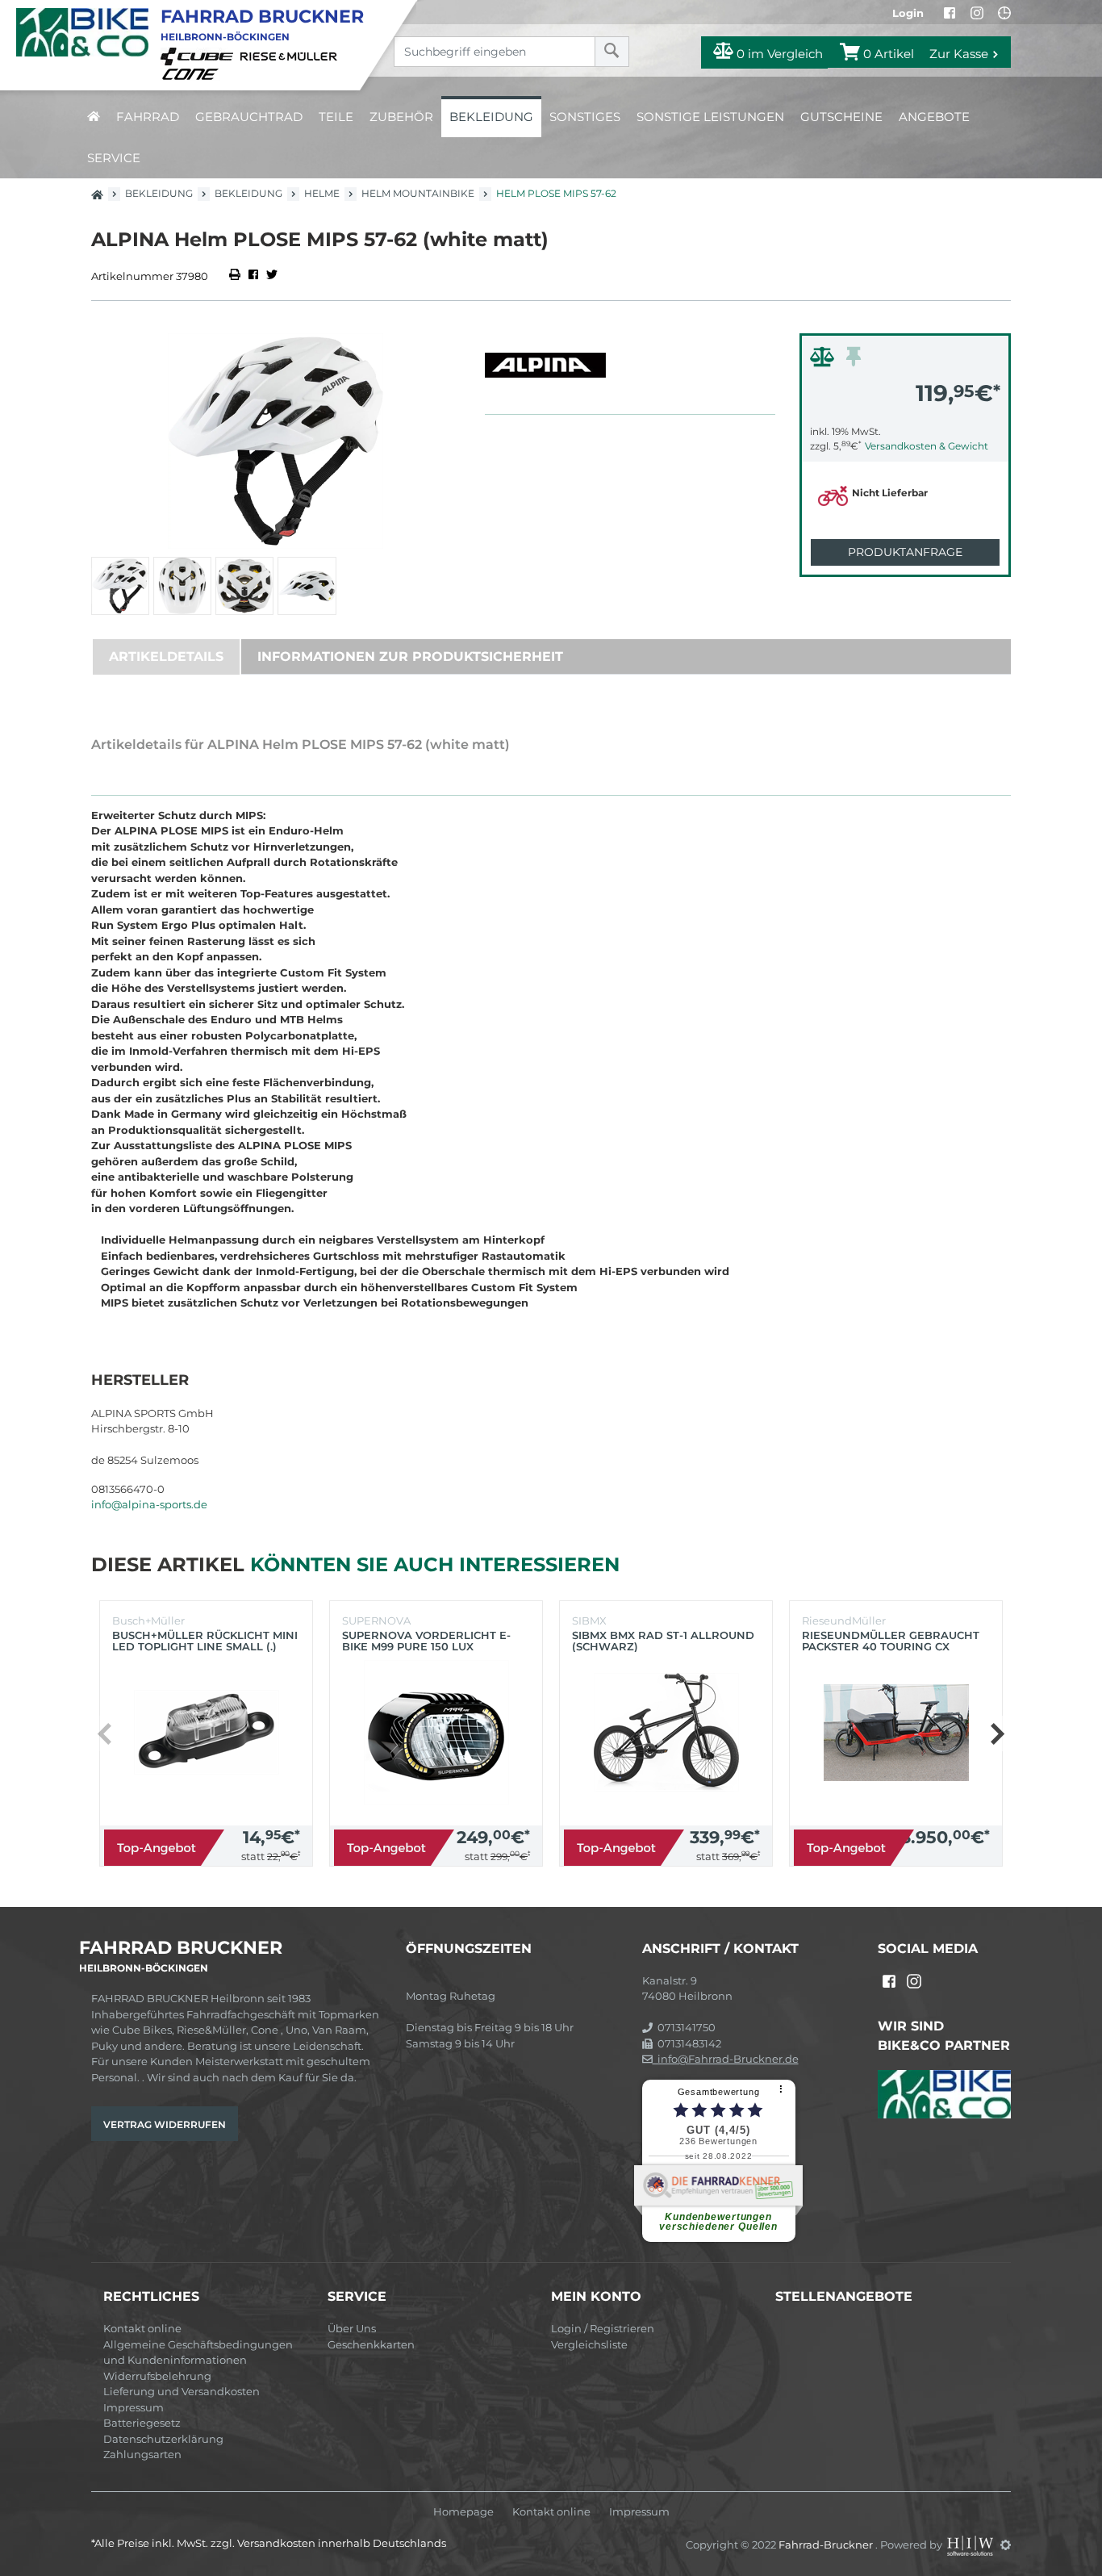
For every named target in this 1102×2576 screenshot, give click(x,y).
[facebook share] (253, 276)
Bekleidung (491, 117)
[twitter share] (272, 276)
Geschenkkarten (371, 2344)
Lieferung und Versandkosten (182, 2391)
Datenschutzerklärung (163, 2439)
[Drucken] (236, 276)
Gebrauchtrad (249, 117)
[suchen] (612, 52)
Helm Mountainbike (418, 193)
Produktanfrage (905, 552)
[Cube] (199, 56)
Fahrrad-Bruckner (827, 2545)
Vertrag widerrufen (165, 2124)
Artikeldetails (166, 657)
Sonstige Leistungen (710, 117)
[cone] (193, 73)
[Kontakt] (1004, 13)
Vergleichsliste (589, 2344)
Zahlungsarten (142, 2454)
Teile (336, 117)
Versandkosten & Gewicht (927, 446)
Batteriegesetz (142, 2423)
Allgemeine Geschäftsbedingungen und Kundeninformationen (198, 2352)
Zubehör (401, 117)
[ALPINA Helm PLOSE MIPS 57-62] (276, 441)
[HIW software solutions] (971, 2545)
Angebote (934, 117)
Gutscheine (841, 117)
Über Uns (352, 2328)
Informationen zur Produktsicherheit (410, 657)
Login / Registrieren (603, 2328)
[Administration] (1006, 2545)
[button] (997, 1733)
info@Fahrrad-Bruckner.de (726, 2059)
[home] (94, 117)
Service (114, 158)
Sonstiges (585, 117)
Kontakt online (142, 2328)
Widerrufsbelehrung (157, 2376)
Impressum (134, 2407)
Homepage (463, 2512)
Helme (322, 193)
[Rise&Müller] (291, 56)
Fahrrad (148, 117)
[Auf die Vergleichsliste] (824, 361)
